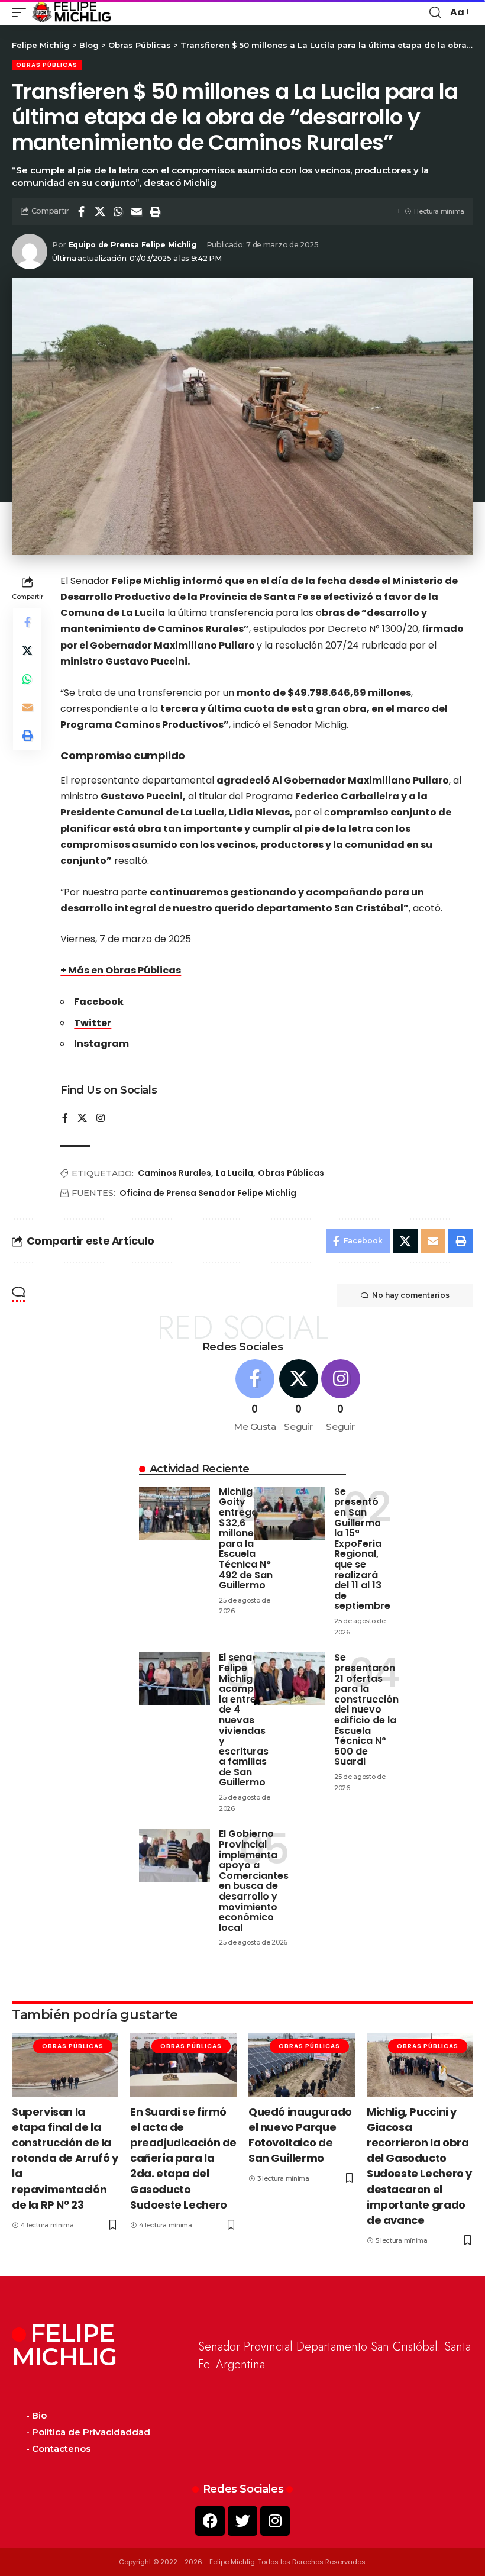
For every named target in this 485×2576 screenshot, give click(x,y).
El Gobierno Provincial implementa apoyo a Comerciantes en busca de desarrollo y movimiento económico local (254, 1880)
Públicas (159, 970)
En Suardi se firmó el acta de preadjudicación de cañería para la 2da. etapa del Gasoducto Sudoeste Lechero (183, 2158)
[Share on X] (100, 211)
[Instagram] (101, 1119)
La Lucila (235, 1173)
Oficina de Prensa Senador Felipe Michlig (208, 1193)
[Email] (137, 211)
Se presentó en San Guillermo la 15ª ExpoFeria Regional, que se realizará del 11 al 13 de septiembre (362, 1549)
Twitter (93, 1023)
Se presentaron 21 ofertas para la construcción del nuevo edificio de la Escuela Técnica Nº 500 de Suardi (366, 1709)
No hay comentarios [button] (411, 1295)
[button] (22, 12)
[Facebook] (65, 1119)
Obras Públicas (47, 65)
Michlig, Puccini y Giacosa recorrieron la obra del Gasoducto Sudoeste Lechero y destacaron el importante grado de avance (419, 2166)
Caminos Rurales (174, 1173)
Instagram (101, 1044)
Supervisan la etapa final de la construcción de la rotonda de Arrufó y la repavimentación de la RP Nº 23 (65, 2158)
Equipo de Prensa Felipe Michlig (133, 245)
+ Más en (83, 970)
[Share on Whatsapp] (118, 211)
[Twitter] (242, 2521)
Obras (122, 970)
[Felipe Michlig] (72, 12)
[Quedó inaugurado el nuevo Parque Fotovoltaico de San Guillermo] (302, 2065)
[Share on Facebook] (82, 211)
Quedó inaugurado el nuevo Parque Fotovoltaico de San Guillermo (300, 2135)
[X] (82, 1119)
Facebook (99, 1002)
